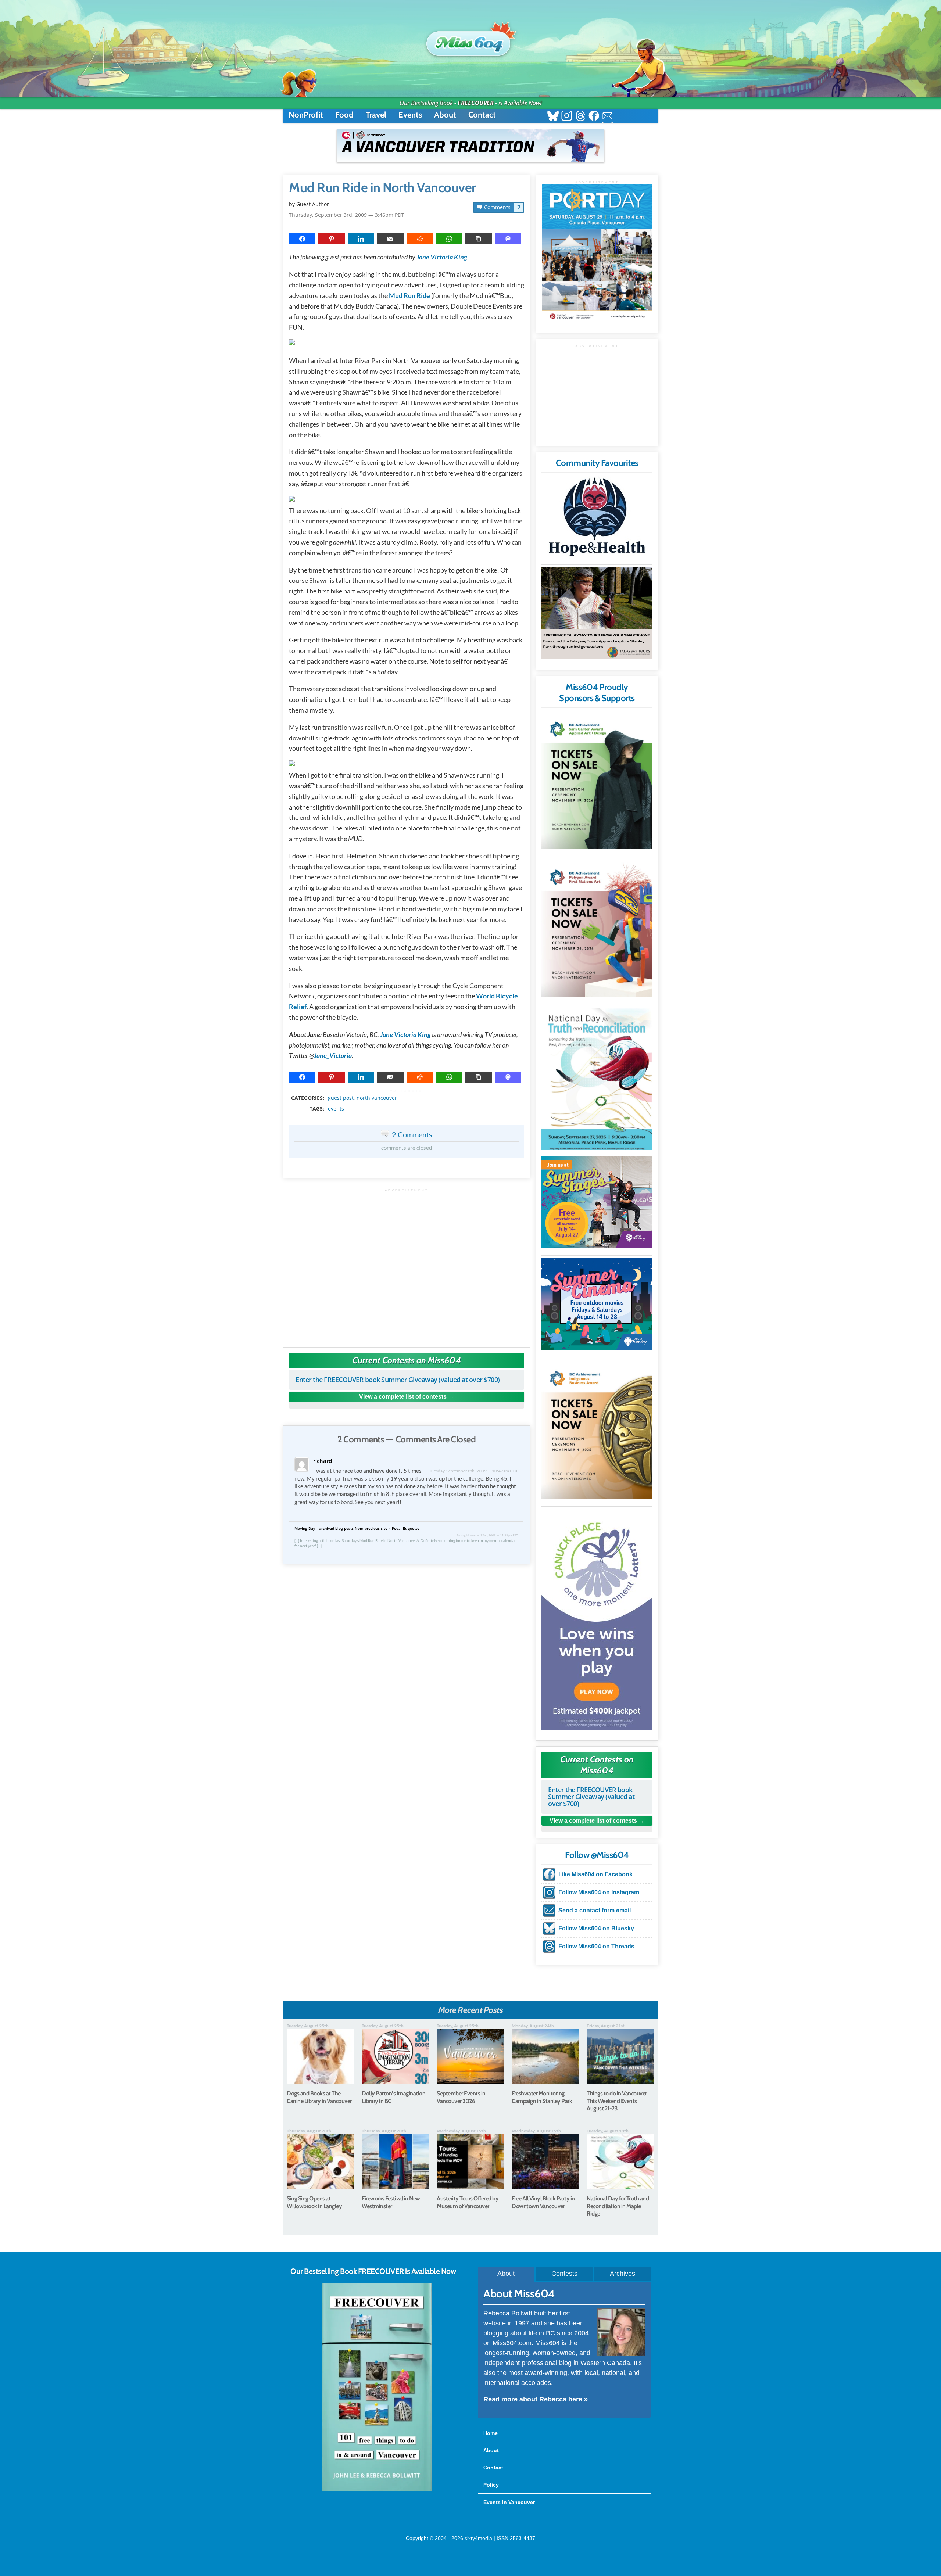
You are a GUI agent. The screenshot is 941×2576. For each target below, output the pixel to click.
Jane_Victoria (333, 1055)
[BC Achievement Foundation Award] (597, 780)
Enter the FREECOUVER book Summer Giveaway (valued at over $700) (398, 1380)
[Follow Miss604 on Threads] (580, 117)
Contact (482, 115)
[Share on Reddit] (420, 239)
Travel (376, 115)
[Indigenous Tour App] (597, 613)
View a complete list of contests (403, 1397)
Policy (491, 2485)
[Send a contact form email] (607, 117)
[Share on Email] (390, 239)
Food (344, 115)
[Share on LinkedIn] (361, 239)
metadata (408, 1091)
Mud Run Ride (409, 295)
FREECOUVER (476, 103)
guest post (341, 1098)
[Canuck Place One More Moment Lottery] (597, 1619)
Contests (564, 2274)
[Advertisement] (407, 1264)
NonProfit (306, 115)
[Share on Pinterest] (332, 239)
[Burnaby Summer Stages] (597, 1202)
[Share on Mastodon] (508, 239)
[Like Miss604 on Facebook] (594, 117)
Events (410, 115)
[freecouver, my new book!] (377, 2490)
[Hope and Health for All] (597, 519)
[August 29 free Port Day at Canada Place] (597, 253)
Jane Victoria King (442, 257)
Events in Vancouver (509, 2502)
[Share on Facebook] (302, 239)
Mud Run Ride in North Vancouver (382, 188)
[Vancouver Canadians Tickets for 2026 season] (470, 146)
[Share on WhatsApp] (449, 239)
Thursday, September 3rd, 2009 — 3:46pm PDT (347, 215)
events (336, 1109)
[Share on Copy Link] (479, 239)
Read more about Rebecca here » (536, 2399)
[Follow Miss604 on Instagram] (567, 117)
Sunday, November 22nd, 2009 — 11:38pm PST (487, 1535)
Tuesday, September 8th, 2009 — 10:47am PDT (473, 1471)
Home (491, 2433)
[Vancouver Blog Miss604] (470, 40)
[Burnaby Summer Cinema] (597, 1304)
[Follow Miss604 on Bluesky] (553, 117)
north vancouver (377, 1098)
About (445, 115)
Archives (622, 2274)
